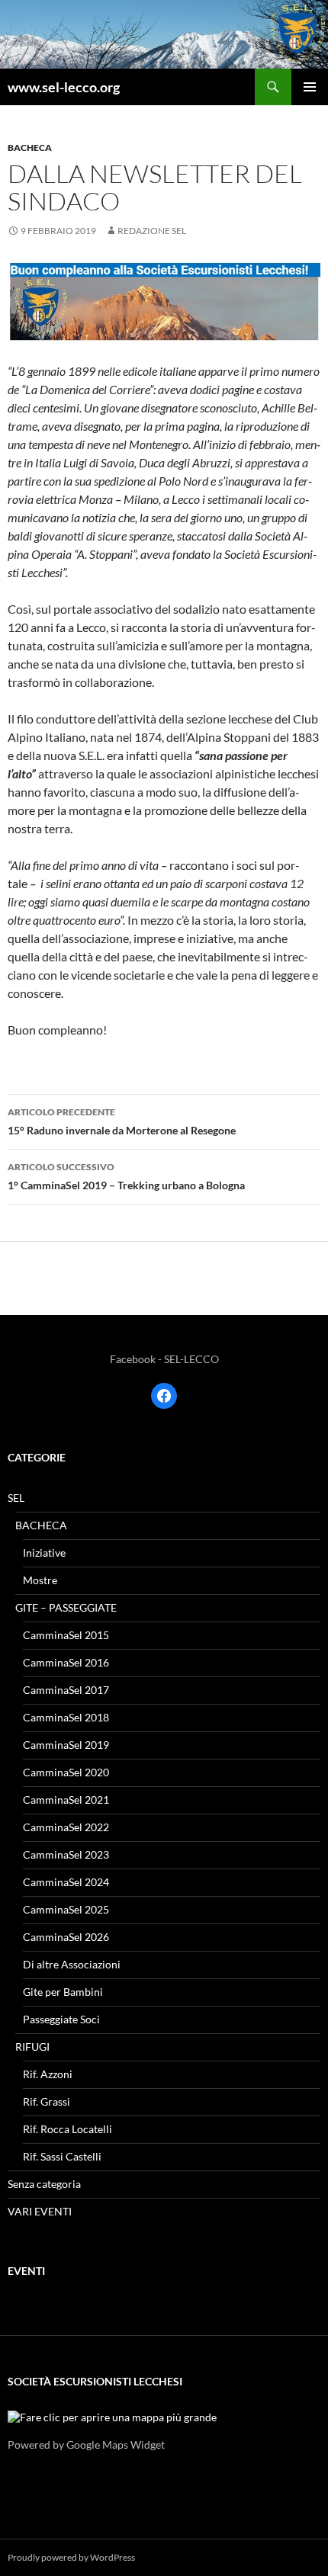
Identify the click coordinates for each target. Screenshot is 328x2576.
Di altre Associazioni (72, 1964)
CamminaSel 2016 (66, 1662)
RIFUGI (32, 2047)
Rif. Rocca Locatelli (68, 2129)
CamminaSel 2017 (66, 1690)
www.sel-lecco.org (64, 87)
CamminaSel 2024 (66, 1882)
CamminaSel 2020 (66, 1772)
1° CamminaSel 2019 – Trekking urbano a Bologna (126, 1176)
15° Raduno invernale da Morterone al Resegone (122, 1121)
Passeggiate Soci (61, 2019)
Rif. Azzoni (48, 2074)
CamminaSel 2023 (66, 1854)
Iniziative (44, 1553)
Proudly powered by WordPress (71, 2557)
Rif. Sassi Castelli (62, 2156)
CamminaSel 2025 (66, 1909)
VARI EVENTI (40, 2211)
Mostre (40, 1580)
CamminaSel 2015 (66, 1635)
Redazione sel (152, 231)
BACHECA (30, 148)
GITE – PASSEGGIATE (66, 1607)
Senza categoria (44, 2184)
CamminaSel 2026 (66, 1937)
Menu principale (310, 87)
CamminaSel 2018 (66, 1717)
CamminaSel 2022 (66, 1827)
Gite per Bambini (63, 1992)
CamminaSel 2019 (66, 1745)
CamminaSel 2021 (66, 1800)
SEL (16, 1498)
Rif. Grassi (47, 2101)
